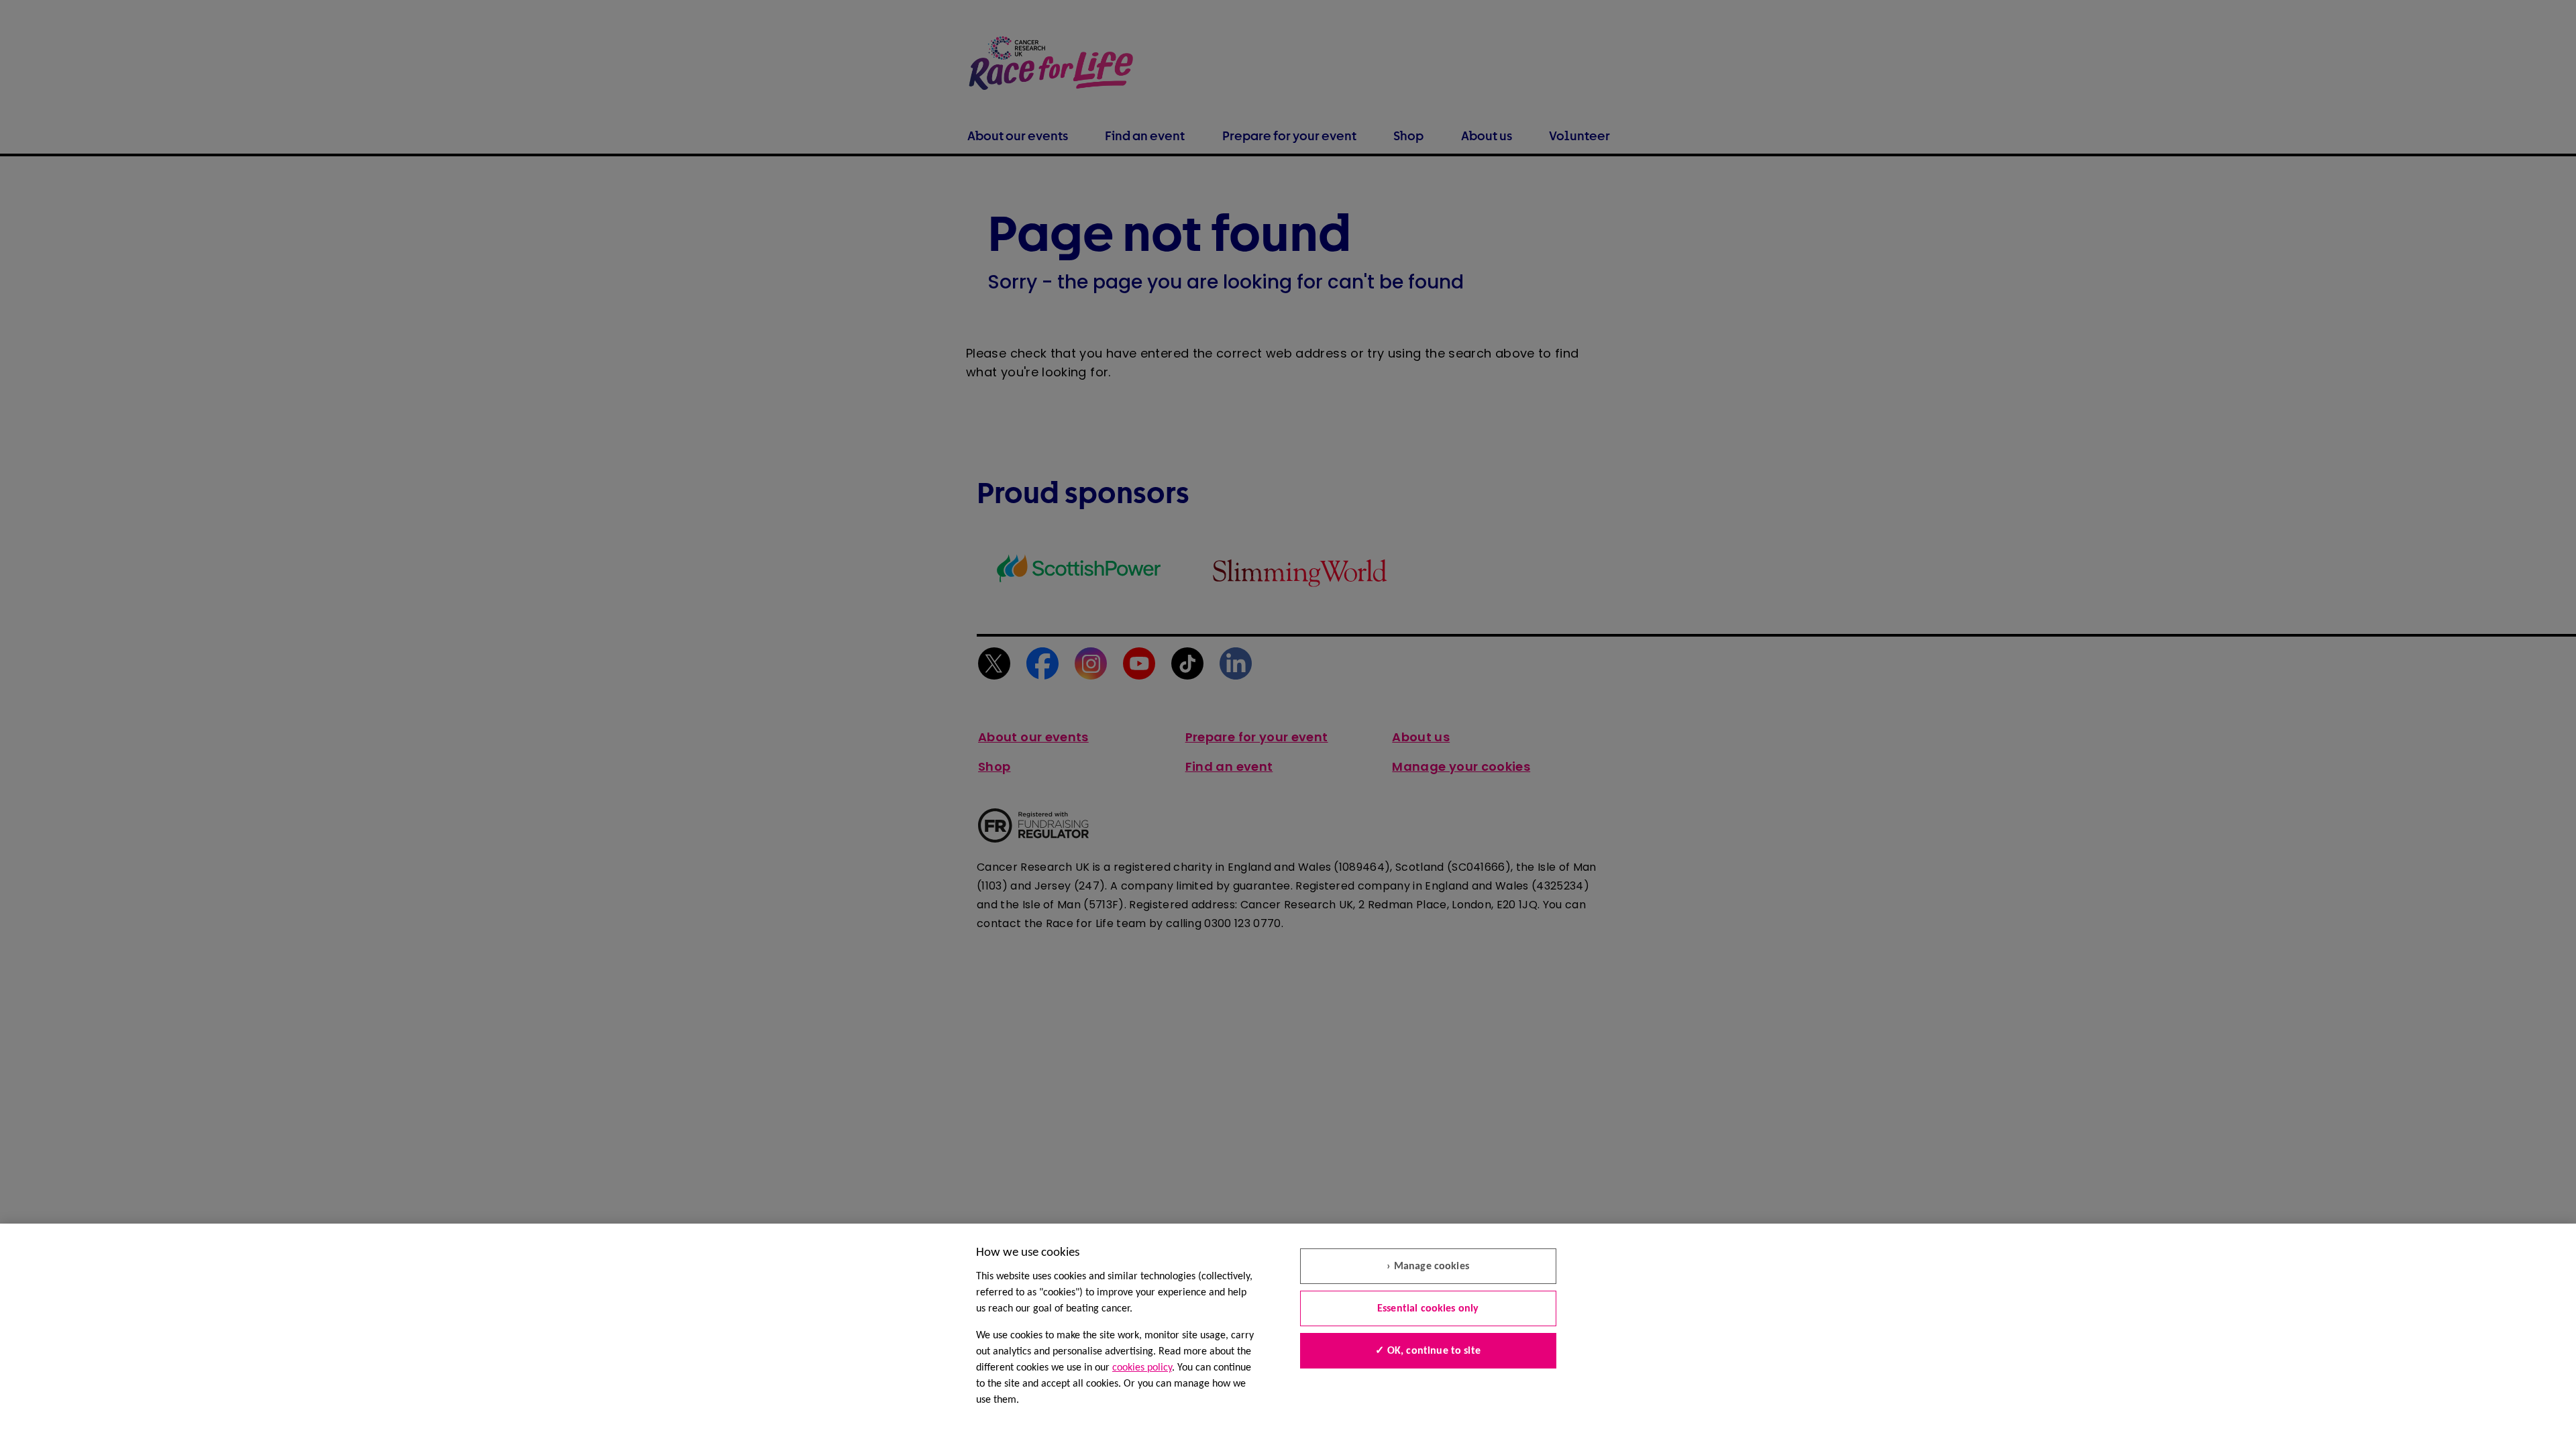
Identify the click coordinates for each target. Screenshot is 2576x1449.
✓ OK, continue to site (1428, 1351)
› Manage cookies (1428, 1267)
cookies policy (1142, 1368)
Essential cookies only (1428, 1309)
